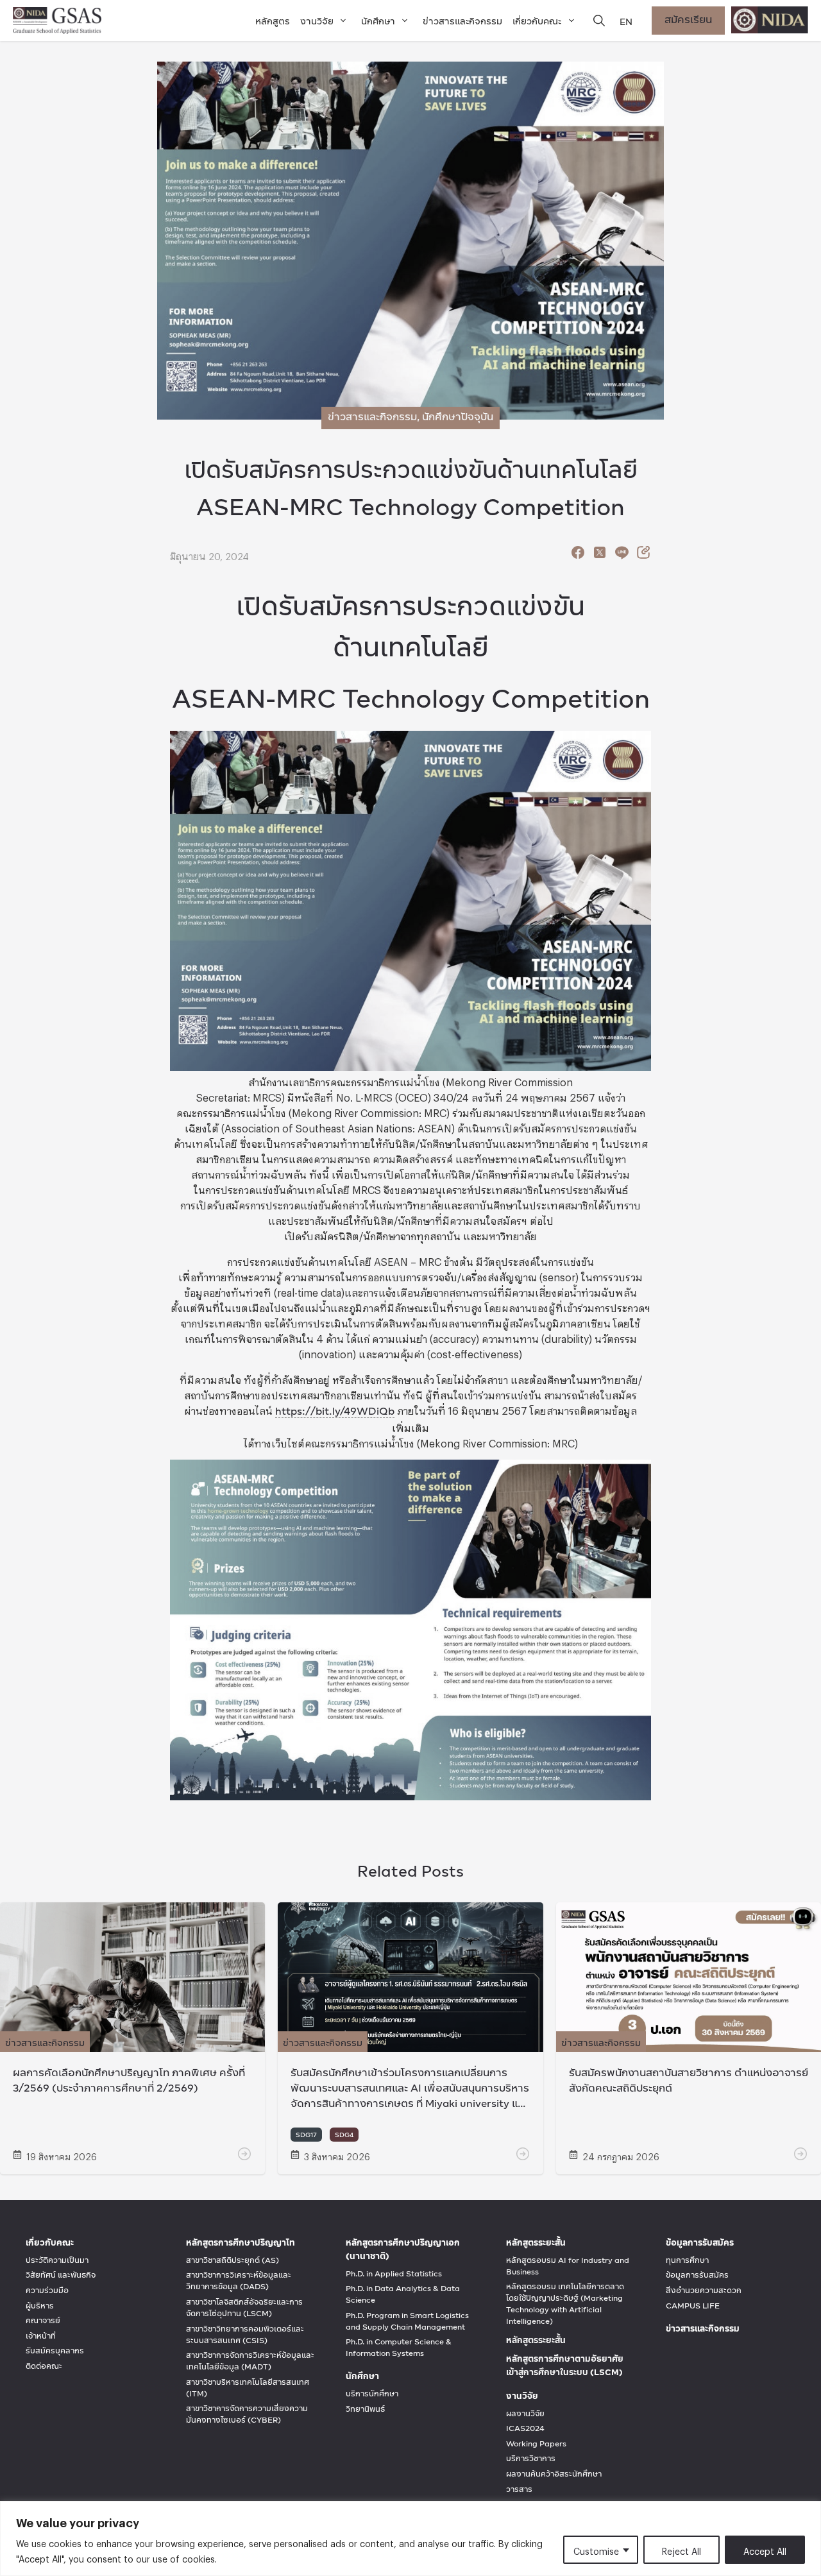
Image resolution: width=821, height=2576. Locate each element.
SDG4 (344, 2135)
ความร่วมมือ (47, 2290)
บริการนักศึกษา (372, 2394)
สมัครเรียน (688, 19)
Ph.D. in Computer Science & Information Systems (399, 2348)
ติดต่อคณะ (44, 2366)
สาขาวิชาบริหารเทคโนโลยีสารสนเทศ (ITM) (248, 2388)
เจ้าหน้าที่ (41, 2336)
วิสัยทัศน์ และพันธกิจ (61, 2275)
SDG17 (306, 2135)
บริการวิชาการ (531, 2459)
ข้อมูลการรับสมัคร (697, 2275)
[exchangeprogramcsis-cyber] (410, 2044)
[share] (578, 556)
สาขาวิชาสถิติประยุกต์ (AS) (233, 2260)
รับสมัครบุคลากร (55, 2351)
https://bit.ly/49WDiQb (335, 1411)
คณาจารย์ (43, 2321)
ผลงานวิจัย (525, 2414)
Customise (596, 2549)
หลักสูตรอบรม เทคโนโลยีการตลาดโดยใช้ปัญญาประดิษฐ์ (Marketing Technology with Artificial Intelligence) (565, 2304)
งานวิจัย (317, 21)
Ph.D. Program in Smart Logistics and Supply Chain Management (407, 2321)
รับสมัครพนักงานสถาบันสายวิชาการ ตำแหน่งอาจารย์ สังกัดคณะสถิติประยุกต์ (689, 2080)
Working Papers (536, 2444)
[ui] (622, 556)
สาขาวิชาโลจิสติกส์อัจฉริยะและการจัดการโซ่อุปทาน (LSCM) (244, 2308)
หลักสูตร (273, 21)
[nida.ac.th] (770, 21)
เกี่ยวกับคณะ (537, 21)
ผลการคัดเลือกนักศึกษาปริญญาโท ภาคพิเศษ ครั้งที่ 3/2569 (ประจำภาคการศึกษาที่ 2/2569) (129, 2080)
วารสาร (519, 2489)
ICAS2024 (525, 2428)
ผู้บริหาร (40, 2306)
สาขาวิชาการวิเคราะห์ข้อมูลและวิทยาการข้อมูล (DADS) (239, 2281)
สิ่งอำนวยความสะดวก (704, 2290)
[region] (410, 2538)
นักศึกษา (378, 21)
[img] (599, 21)
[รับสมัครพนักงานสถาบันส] (689, 2044)
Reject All (681, 2549)
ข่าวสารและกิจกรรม (462, 21)
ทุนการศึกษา (687, 2260)
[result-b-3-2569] (132, 2044)
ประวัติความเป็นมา (57, 2260)
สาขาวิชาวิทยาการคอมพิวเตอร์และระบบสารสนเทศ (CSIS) (245, 2335)
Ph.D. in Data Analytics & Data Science (403, 2294)
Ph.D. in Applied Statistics (394, 2274)
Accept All (765, 2549)
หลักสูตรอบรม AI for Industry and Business (568, 2266)
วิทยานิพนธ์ (365, 2409)
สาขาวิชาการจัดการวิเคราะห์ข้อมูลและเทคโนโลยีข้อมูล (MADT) (250, 2361)
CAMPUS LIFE (693, 2306)
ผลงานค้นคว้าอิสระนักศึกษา (554, 2474)
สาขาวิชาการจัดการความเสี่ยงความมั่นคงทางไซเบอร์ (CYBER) (247, 2414)
